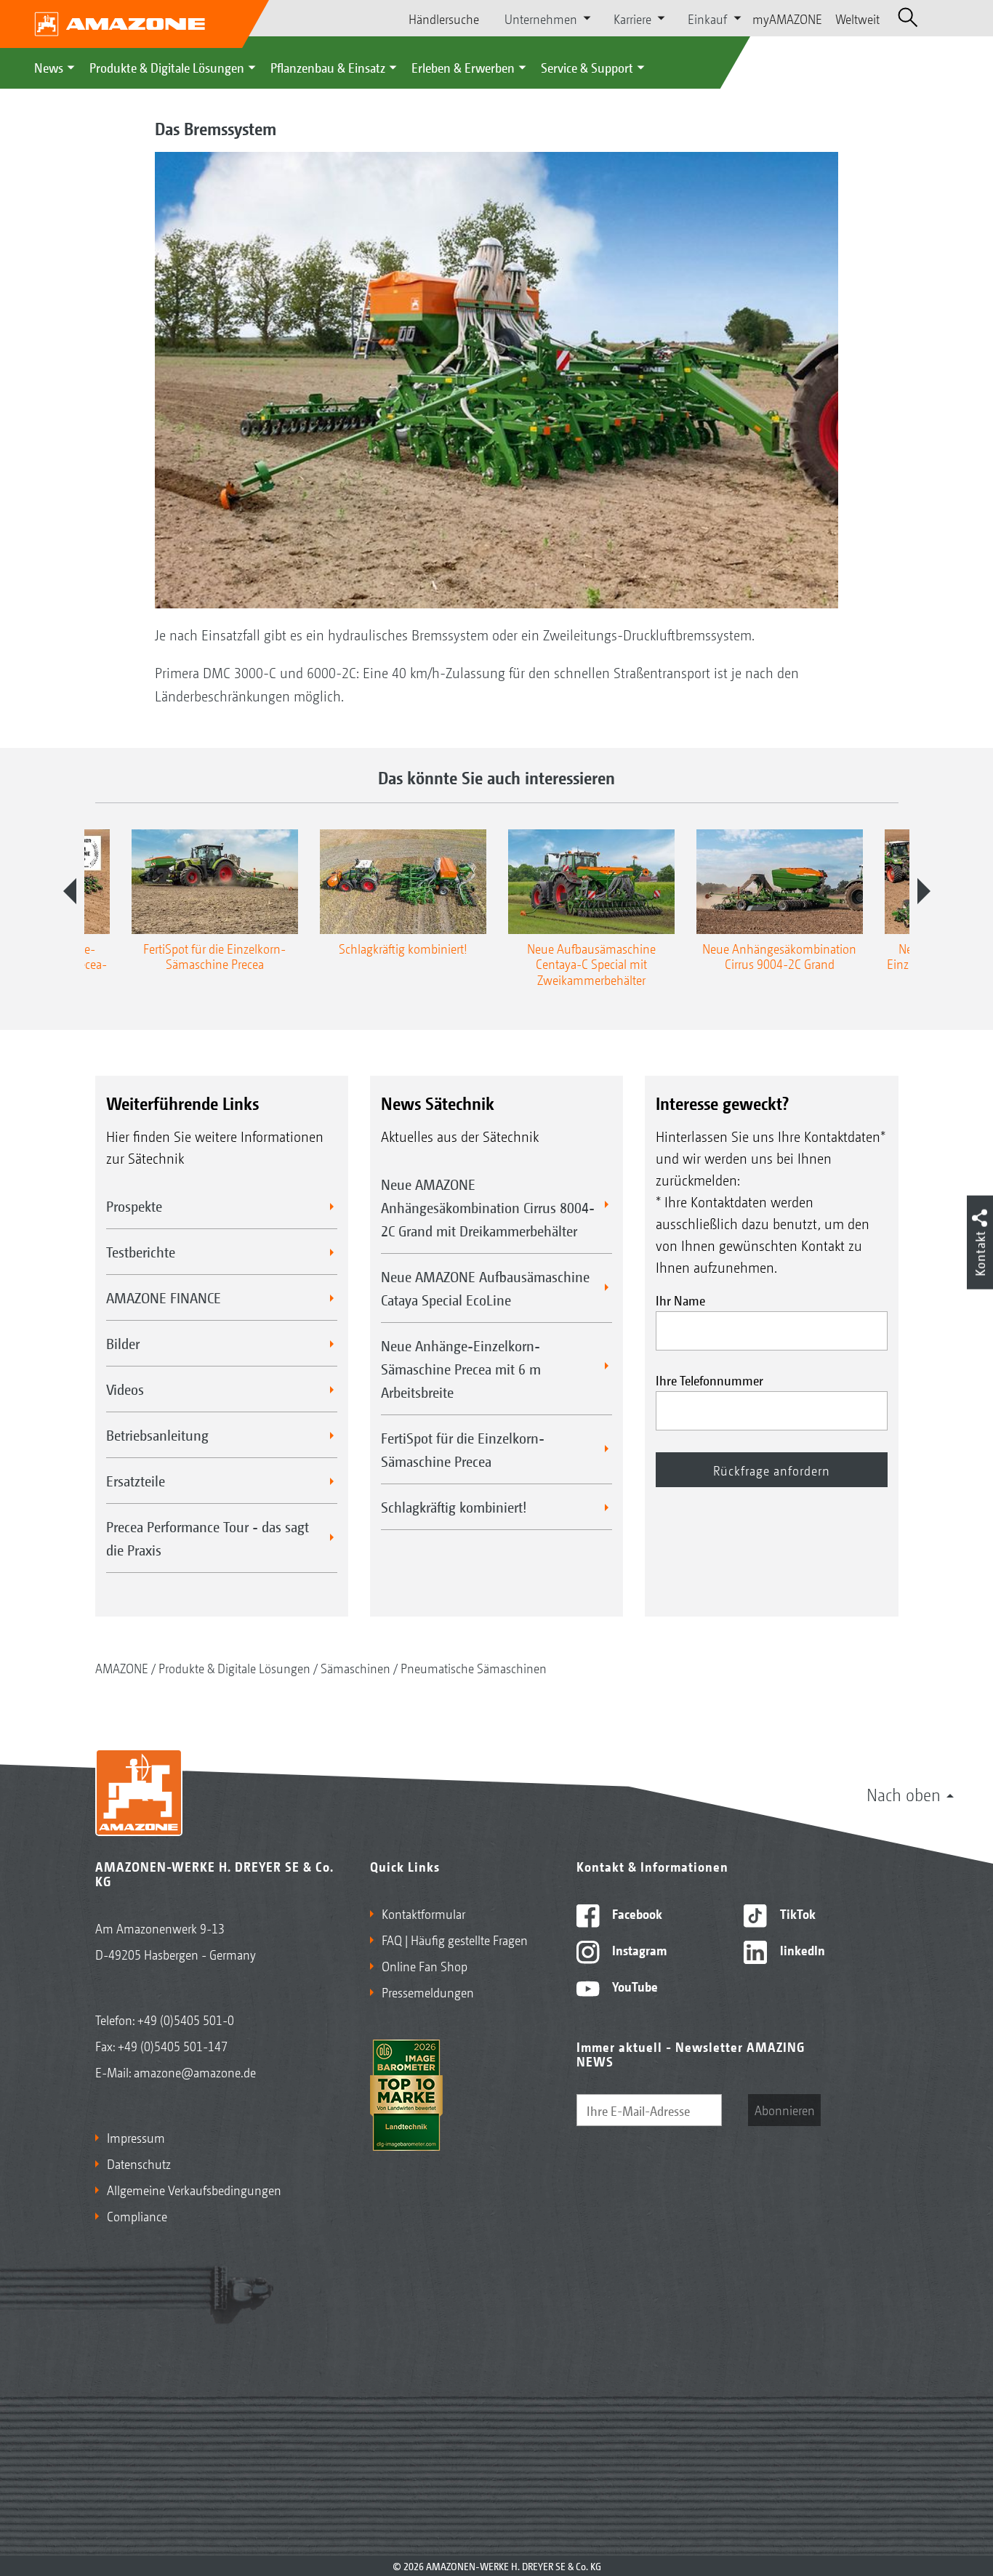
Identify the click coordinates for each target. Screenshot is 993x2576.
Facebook (636, 1913)
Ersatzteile (136, 1481)
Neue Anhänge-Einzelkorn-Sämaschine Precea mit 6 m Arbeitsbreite (461, 1369)
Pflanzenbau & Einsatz (328, 67)
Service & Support (587, 67)
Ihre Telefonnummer (709, 1380)
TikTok (796, 1913)
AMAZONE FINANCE (164, 1297)
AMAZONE (122, 1667)
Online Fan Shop (425, 1965)
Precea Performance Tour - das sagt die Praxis (208, 1538)
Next (924, 891)
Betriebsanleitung (157, 1435)
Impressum (136, 2137)
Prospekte (134, 1206)
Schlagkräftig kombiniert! (454, 1507)
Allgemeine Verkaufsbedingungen (194, 2189)
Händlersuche (444, 18)
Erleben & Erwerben (463, 67)
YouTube (634, 1986)
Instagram (638, 1949)
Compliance (137, 2215)
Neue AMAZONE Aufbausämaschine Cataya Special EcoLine (485, 1288)
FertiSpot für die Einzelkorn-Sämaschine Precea (463, 1449)
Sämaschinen (355, 1667)
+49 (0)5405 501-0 (186, 2019)
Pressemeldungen (428, 1992)
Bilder (123, 1343)
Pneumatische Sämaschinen (474, 1667)
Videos (125, 1389)
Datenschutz (139, 2163)
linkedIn (801, 1949)
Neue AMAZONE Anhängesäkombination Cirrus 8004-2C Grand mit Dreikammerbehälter (488, 1207)
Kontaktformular (423, 1913)
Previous (70, 891)
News (49, 67)
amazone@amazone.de (195, 2072)
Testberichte (141, 1252)
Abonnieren (785, 2109)
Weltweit (857, 18)
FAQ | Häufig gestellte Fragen (455, 1939)
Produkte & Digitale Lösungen (167, 67)
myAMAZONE (787, 18)
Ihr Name (680, 1300)
